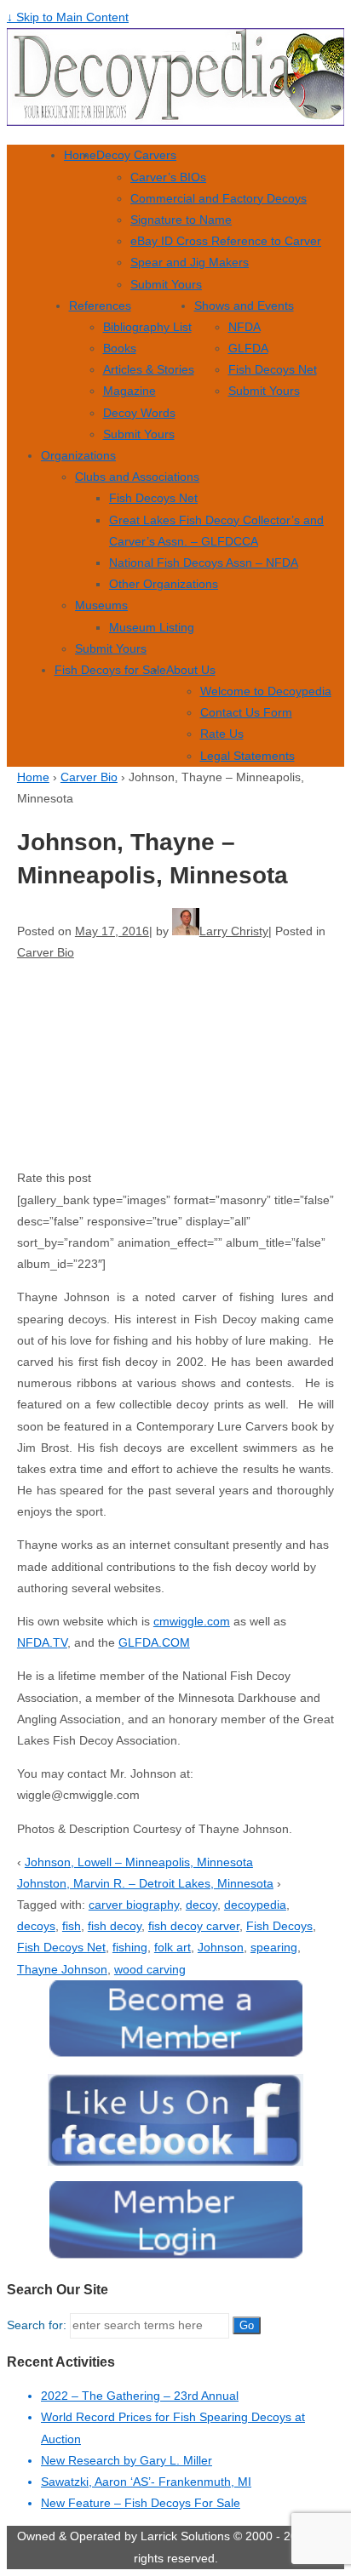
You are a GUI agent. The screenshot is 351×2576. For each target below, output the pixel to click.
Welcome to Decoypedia (266, 691)
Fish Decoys (279, 1926)
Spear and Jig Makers (190, 262)
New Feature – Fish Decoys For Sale (141, 2503)
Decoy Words (139, 413)
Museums (101, 605)
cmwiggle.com (192, 1621)
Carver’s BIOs (168, 177)
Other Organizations (164, 584)
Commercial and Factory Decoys (219, 198)
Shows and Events (244, 306)
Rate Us (222, 734)
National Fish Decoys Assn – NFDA (204, 563)
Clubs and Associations (137, 477)
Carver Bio (89, 777)
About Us (191, 670)
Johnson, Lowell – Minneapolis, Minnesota (139, 1862)
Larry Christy (234, 931)
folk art (173, 1947)
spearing (274, 1947)
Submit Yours (166, 284)
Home (80, 155)
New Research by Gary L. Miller (127, 2460)
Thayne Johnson (62, 1969)
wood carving (150, 1969)
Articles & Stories (149, 369)
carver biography (134, 1905)
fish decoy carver (194, 1926)
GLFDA (248, 348)
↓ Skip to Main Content (68, 17)
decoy (201, 1905)
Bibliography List (147, 327)
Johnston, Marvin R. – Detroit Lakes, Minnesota (145, 1883)
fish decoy (115, 1926)
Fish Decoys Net (273, 369)
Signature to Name (181, 220)
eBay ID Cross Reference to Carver (226, 241)
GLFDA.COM (154, 1642)
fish (72, 1926)
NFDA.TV (42, 1642)
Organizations (78, 455)
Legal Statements (247, 756)
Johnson (221, 1947)
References (100, 306)
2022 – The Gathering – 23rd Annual (140, 2396)
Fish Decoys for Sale (110, 670)
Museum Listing (152, 627)
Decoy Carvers (136, 155)
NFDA (245, 327)
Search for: (37, 2325)
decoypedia (255, 1905)
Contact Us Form (246, 712)
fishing (130, 1947)
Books (120, 348)
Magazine (129, 391)
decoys (36, 1926)
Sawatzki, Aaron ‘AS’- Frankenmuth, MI (146, 2482)
